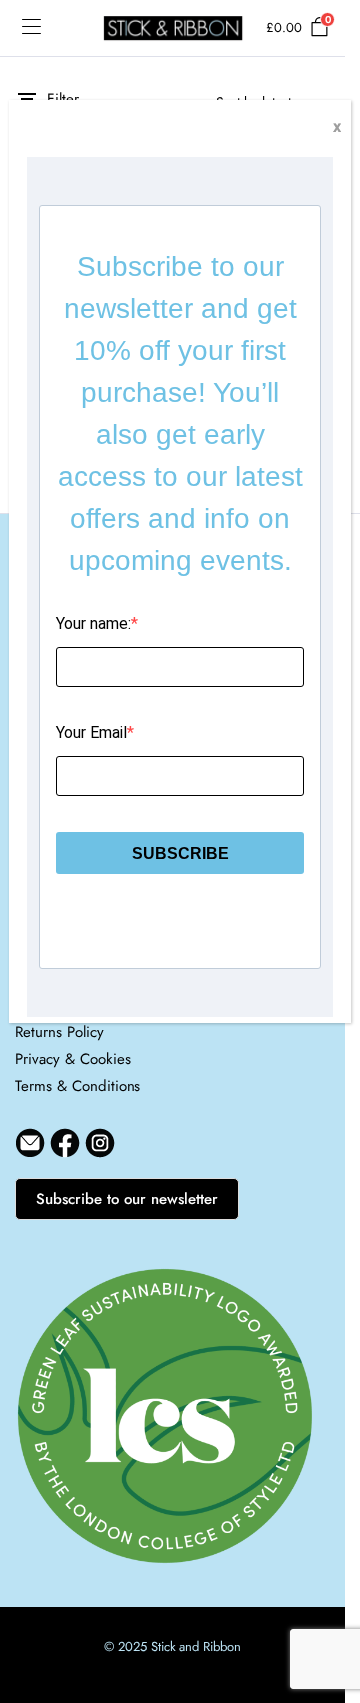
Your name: (93, 623)
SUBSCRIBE (180, 853)
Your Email (91, 732)
